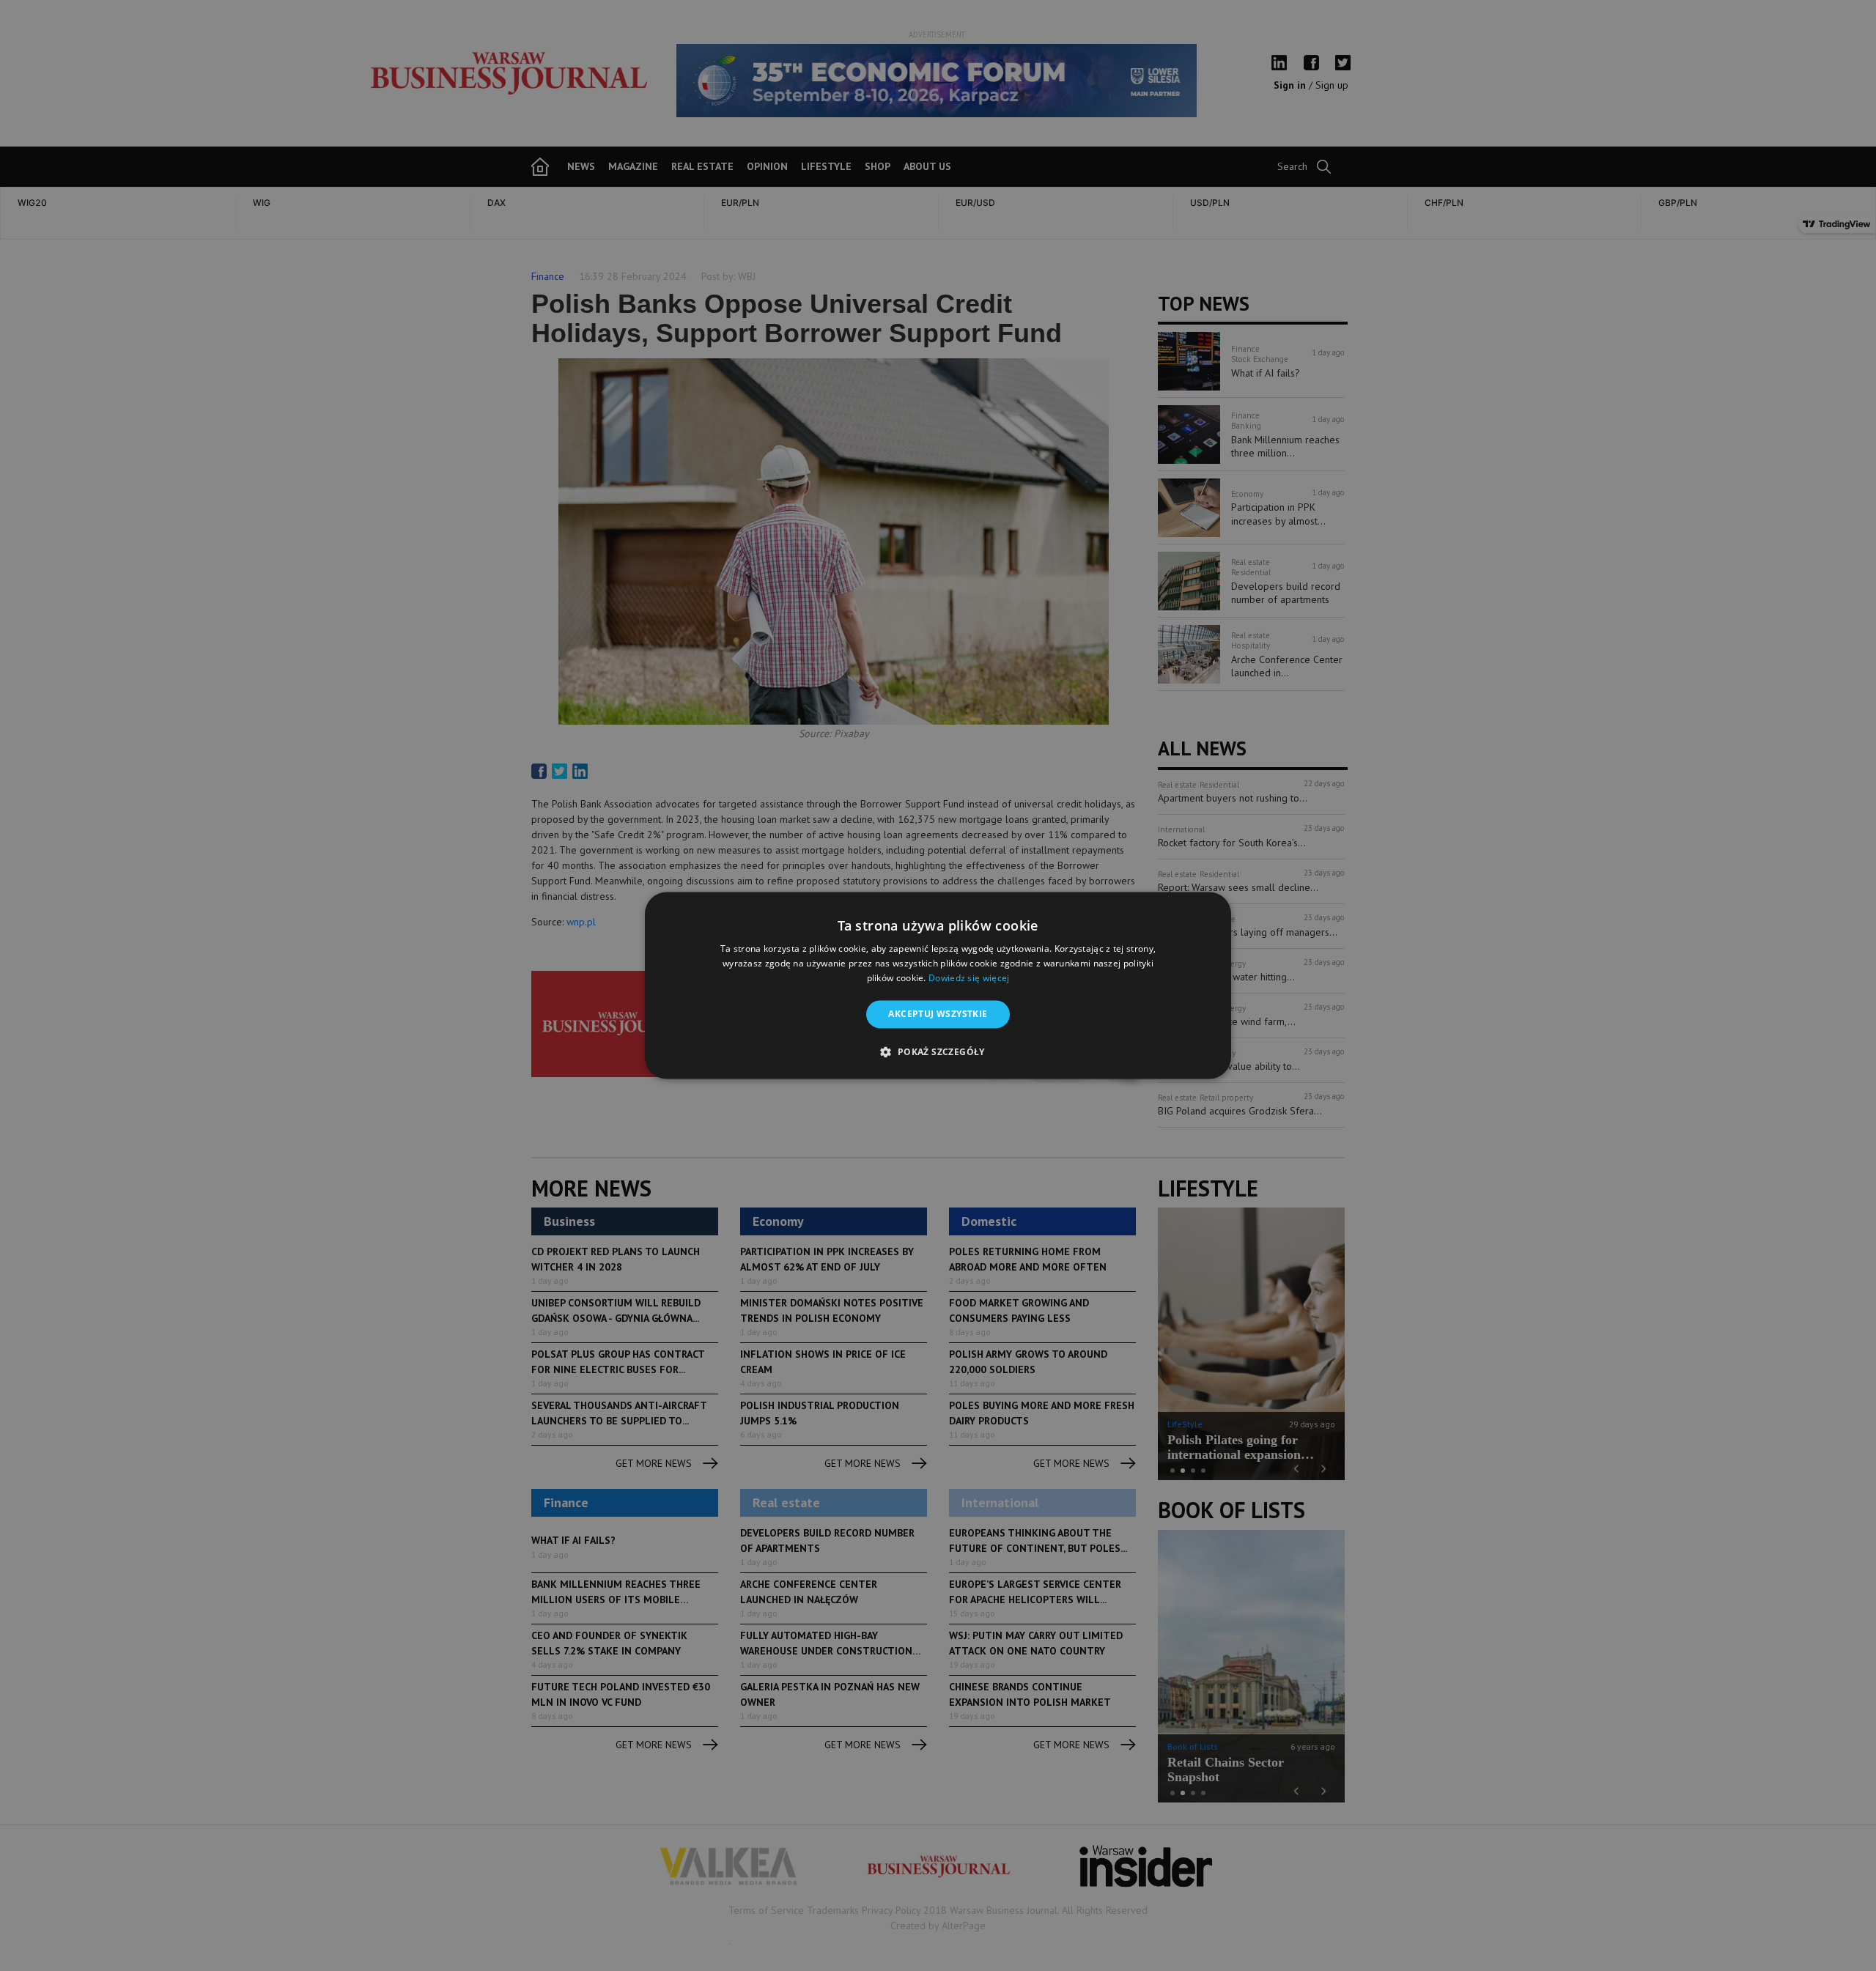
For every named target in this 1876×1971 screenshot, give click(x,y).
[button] (938, 1052)
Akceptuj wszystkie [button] (938, 1014)
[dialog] (938, 985)
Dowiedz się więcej (969, 978)
